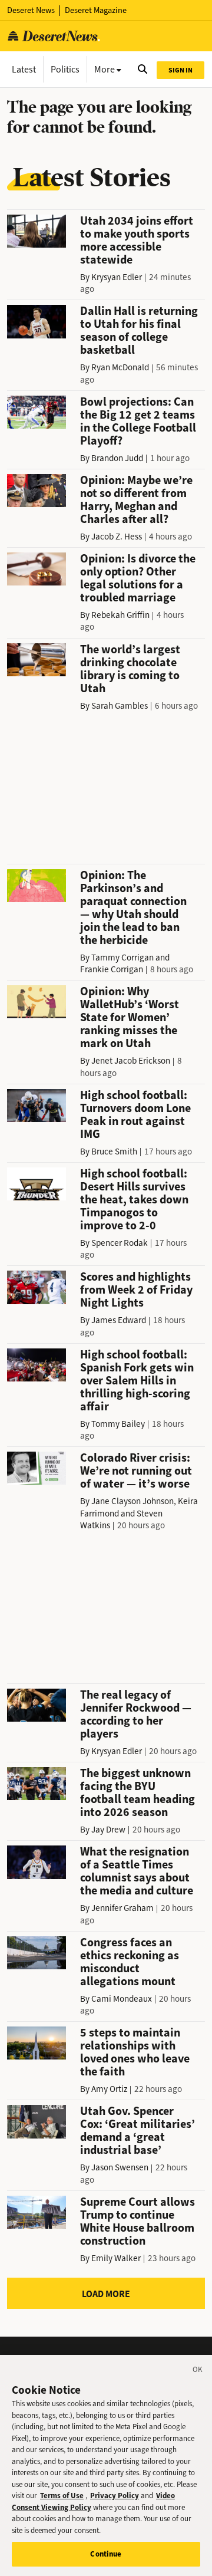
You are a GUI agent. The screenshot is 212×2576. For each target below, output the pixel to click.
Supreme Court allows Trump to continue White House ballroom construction (138, 2221)
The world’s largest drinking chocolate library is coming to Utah (130, 669)
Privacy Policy (115, 2496)
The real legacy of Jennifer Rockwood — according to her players (136, 1714)
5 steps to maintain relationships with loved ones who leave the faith (135, 2052)
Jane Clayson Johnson (132, 1501)
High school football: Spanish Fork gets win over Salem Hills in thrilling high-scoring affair (137, 1381)
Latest (24, 69)
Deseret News (31, 10)
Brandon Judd (117, 458)
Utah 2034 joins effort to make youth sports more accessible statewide (137, 240)
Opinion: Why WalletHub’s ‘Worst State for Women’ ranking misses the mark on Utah (130, 1017)
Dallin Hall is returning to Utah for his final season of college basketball (139, 330)
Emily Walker (116, 2258)
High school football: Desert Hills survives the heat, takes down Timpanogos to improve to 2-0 (134, 1200)
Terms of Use (62, 2496)
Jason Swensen (120, 2167)
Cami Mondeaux (122, 1999)
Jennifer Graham (122, 1908)
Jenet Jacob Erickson (131, 1061)
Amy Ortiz (109, 2089)
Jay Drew (108, 1830)
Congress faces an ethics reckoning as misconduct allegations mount (130, 1962)
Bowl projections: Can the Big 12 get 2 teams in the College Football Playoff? (138, 421)
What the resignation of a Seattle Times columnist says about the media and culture (137, 1871)
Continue (106, 2554)
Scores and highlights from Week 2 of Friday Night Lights (136, 1290)
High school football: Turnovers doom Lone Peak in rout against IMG (135, 1115)
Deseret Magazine (96, 10)
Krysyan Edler (117, 277)
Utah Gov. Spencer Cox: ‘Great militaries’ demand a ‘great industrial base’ (138, 2131)
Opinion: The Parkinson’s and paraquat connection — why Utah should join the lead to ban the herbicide (133, 908)
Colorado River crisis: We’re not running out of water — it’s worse (136, 1471)
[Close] (198, 2371)
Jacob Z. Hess (117, 537)
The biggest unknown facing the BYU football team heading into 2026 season (138, 1793)
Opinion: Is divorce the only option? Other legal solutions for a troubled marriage (138, 578)
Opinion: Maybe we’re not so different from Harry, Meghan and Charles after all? (136, 500)
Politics (65, 69)
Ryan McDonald (120, 367)
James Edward (119, 1320)
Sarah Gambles (120, 706)
